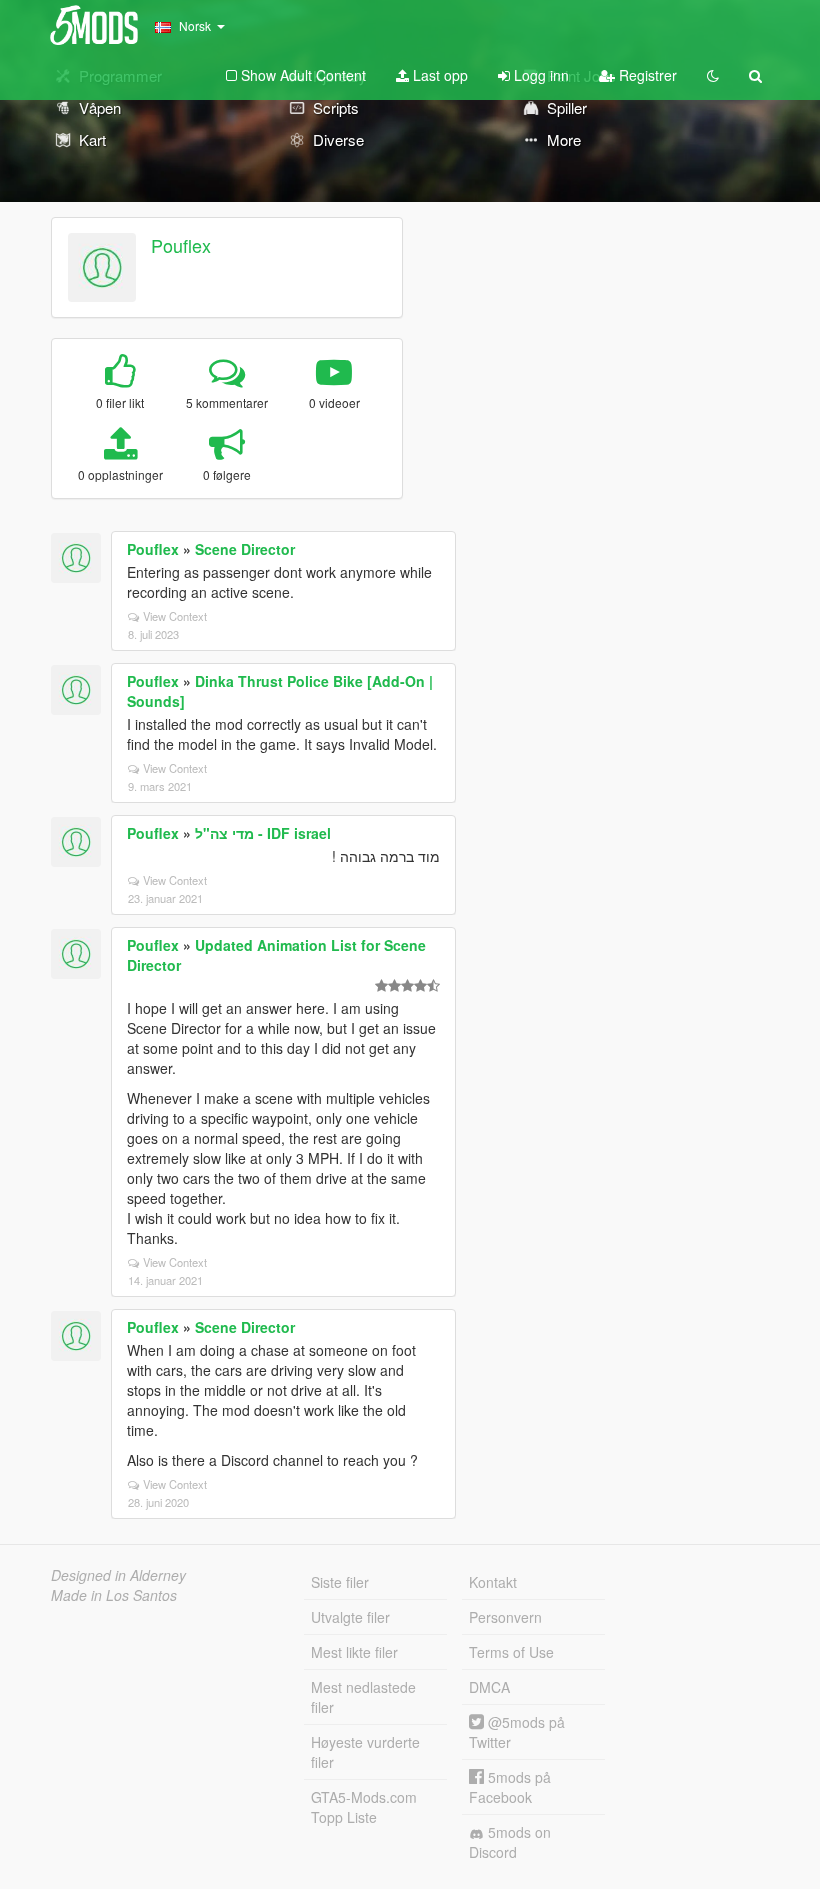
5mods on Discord (510, 1842)
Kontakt (493, 1582)
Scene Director (245, 549)
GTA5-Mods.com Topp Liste (364, 1807)
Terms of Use (511, 1652)
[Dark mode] (713, 75)
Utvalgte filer (350, 1617)
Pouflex (181, 245)
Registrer (646, 75)
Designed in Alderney (118, 1575)
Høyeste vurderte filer (365, 1752)
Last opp (438, 75)
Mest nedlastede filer (363, 1697)
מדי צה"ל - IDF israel (263, 833)
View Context (175, 616)
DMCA (489, 1687)
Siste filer (340, 1582)
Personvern (505, 1617)
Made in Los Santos (114, 1595)
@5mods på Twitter (517, 1732)
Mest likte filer (354, 1652)
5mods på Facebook (510, 1787)
